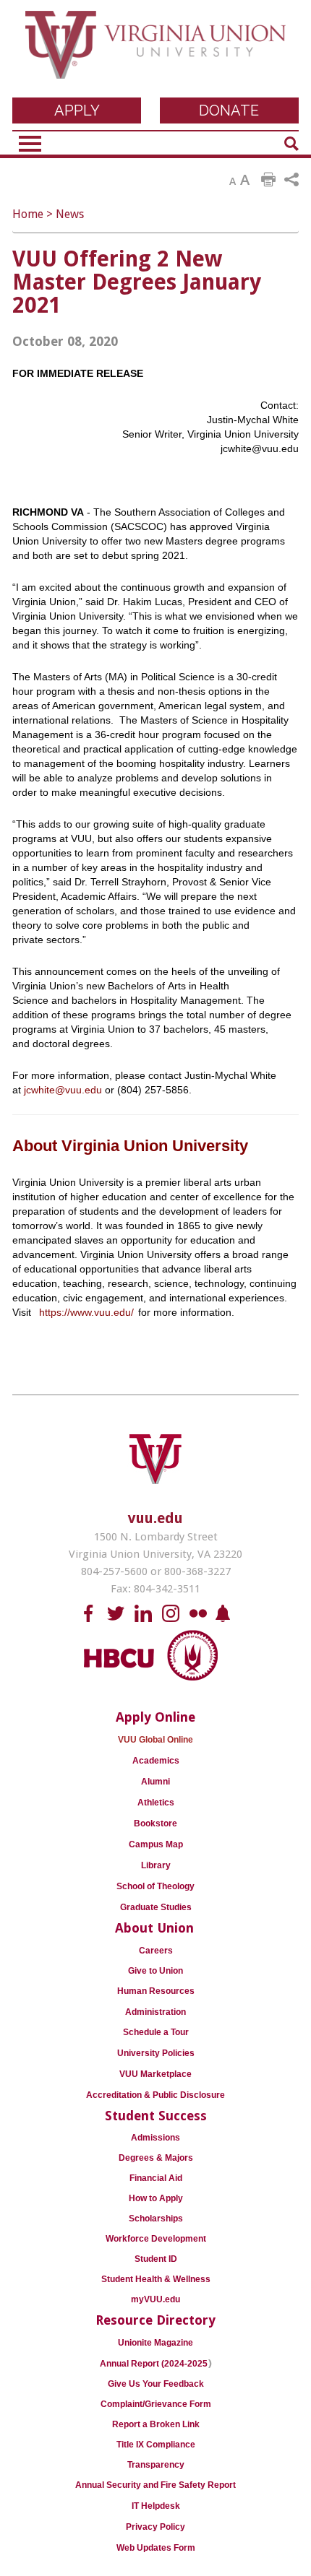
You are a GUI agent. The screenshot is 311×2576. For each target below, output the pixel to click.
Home (28, 214)
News (70, 214)
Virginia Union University (155, 52)
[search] (291, 144)
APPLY (77, 110)
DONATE (229, 110)
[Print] (268, 180)
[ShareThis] (291, 180)
